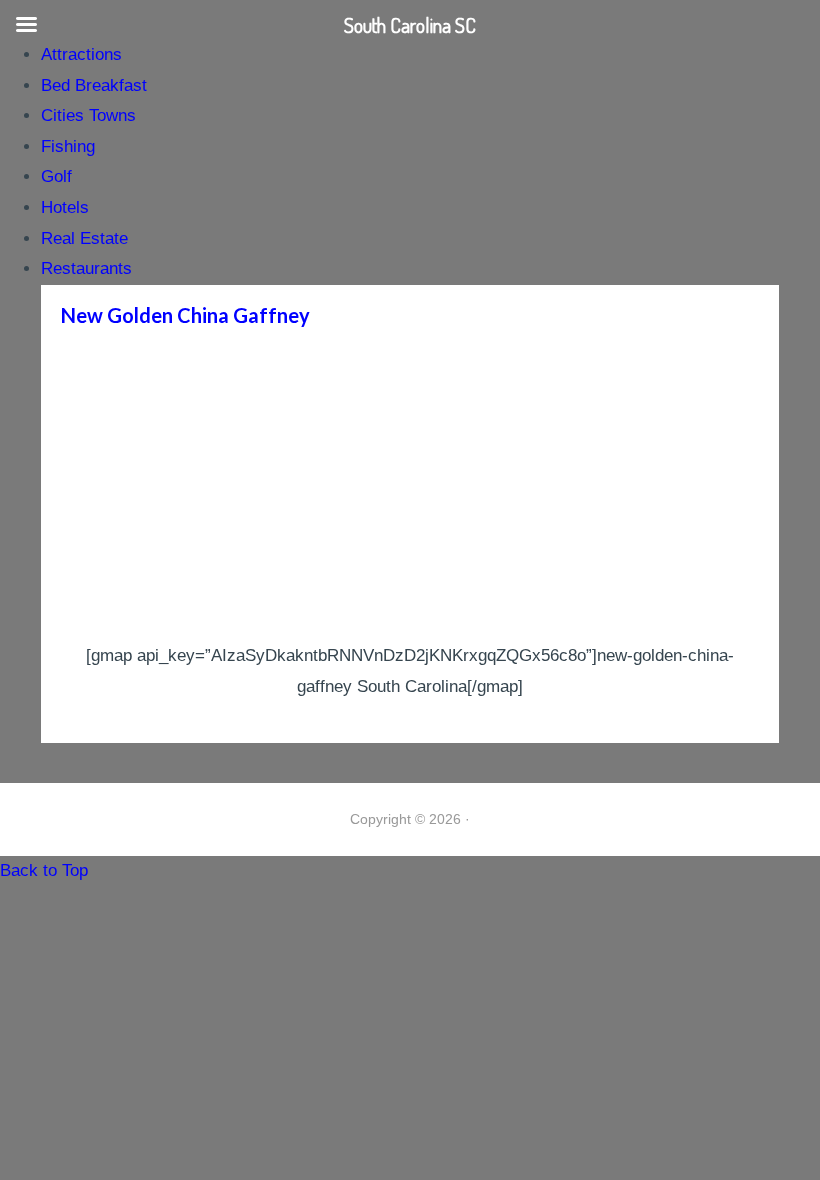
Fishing (68, 146)
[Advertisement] (410, 491)
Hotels (65, 207)
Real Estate (84, 238)
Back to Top (44, 870)
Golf (56, 176)
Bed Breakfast (94, 85)
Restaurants (86, 268)
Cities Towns (88, 115)
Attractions (81, 54)
